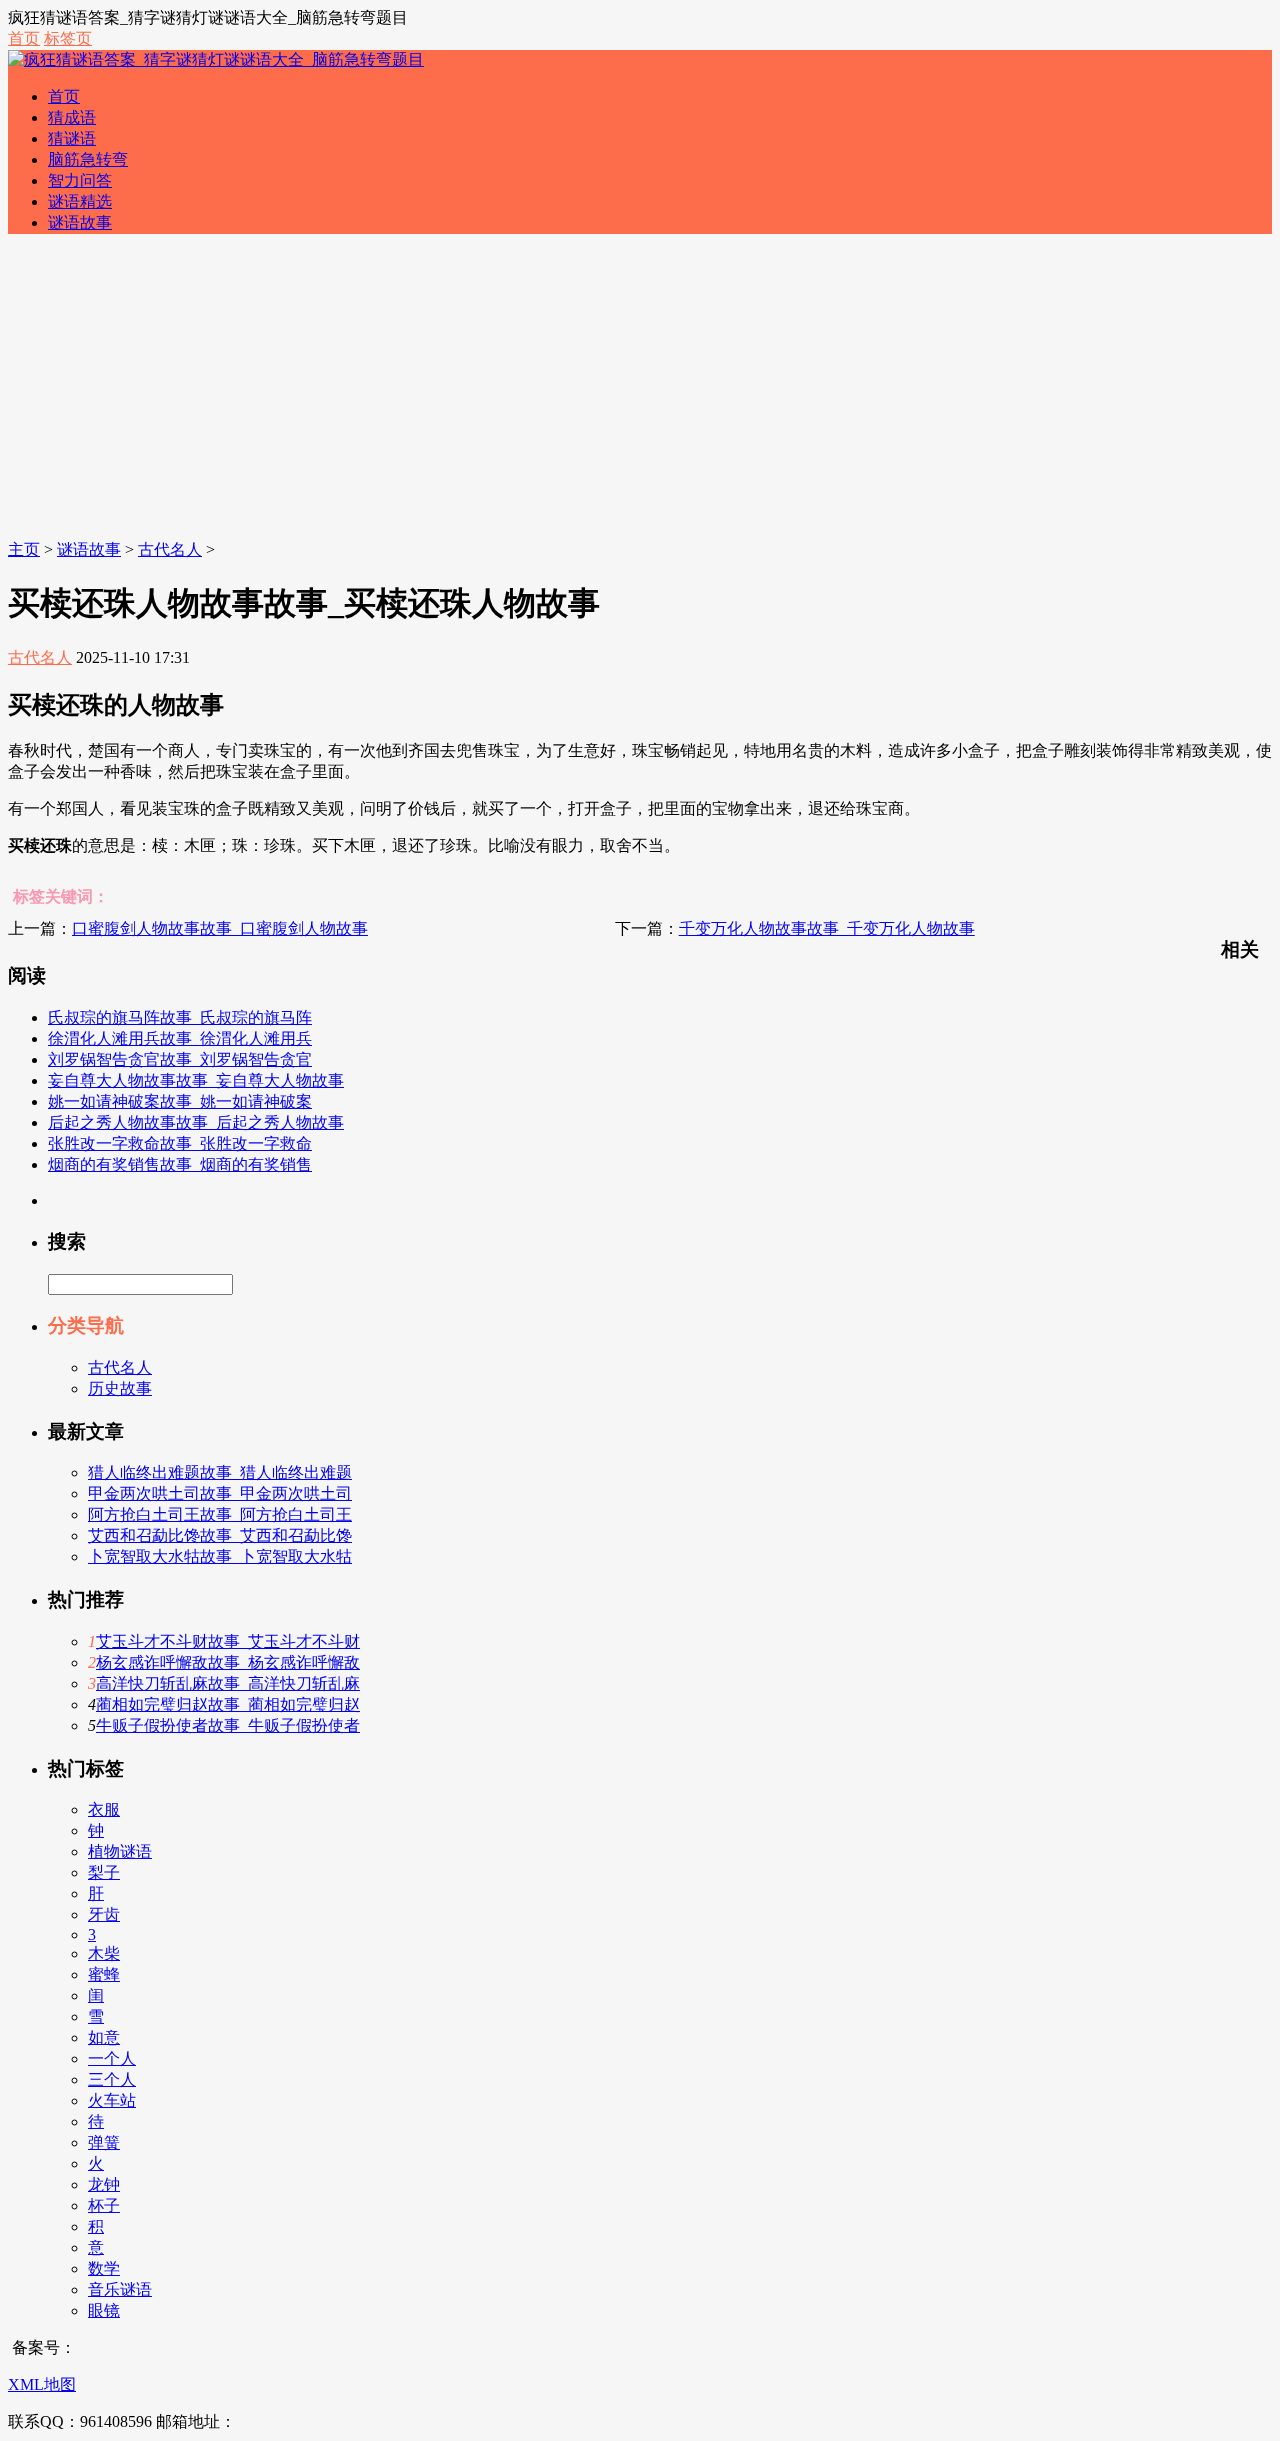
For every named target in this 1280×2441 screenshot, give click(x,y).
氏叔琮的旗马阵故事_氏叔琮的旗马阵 (180, 1017)
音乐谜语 (120, 2289)
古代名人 (170, 549)
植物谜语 (120, 1851)
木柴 (104, 1953)
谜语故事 (80, 222)
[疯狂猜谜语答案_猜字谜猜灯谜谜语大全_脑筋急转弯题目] (216, 59)
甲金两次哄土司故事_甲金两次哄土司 (220, 1493)
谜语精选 (80, 201)
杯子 (104, 2205)
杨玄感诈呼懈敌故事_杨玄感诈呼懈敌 (228, 1662)
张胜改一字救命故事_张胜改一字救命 (180, 1143)
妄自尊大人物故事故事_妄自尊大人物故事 (196, 1080)
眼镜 (104, 2310)
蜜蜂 (104, 1974)
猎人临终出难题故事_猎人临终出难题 (220, 1472)
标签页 (68, 38)
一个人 (112, 2058)
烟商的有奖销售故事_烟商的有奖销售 (180, 1164)
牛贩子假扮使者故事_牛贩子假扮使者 (228, 1725)
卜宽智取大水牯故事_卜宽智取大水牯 (220, 1556)
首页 (24, 38)
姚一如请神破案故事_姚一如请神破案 (180, 1101)
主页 (24, 549)
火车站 (112, 2100)
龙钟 (104, 2184)
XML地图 (42, 2384)
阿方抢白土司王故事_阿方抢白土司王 (220, 1514)
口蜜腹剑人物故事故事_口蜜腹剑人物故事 (220, 928)
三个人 (112, 2079)
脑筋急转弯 (88, 159)
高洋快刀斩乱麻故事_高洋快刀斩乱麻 (228, 1683)
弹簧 (104, 2142)
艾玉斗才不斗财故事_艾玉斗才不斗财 (228, 1641)
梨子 (104, 1872)
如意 (104, 2037)
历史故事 (120, 1388)
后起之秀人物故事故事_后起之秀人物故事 (196, 1122)
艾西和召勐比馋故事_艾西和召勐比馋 (220, 1535)
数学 (104, 2268)
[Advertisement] (640, 390)
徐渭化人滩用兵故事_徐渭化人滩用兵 (180, 1038)
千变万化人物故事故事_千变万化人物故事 (827, 928)
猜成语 (72, 117)
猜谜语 (72, 138)
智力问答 (80, 180)
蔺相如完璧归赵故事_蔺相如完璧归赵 (228, 1704)
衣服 (104, 1809)
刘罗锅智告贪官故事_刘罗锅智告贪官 (180, 1059)
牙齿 (104, 1914)
